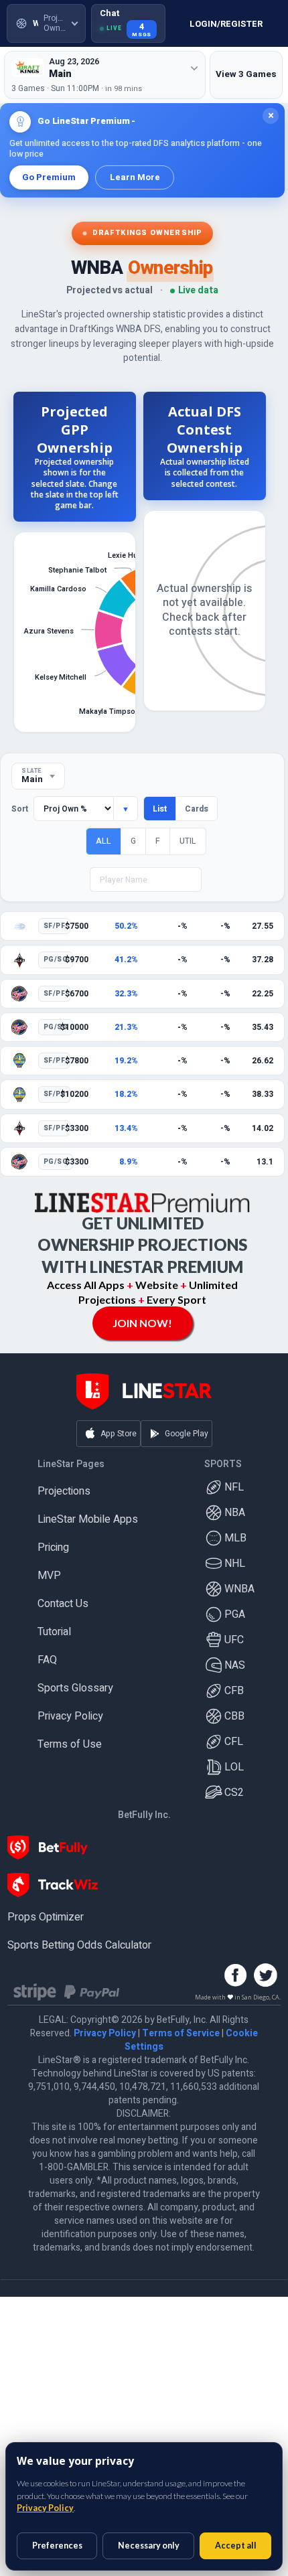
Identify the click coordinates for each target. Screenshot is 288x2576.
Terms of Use (70, 1744)
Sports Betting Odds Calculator (79, 1945)
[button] (46, 23)
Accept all (236, 2546)
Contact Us (63, 1604)
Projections (64, 1491)
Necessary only (149, 2546)
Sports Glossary (75, 1688)
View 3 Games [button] (246, 74)
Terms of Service (181, 2033)
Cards (197, 809)
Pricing (53, 1547)
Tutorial (54, 1632)
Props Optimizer (46, 1917)
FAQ (47, 1660)
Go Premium (49, 177)
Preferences (57, 2546)
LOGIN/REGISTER (226, 24)
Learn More (135, 177)
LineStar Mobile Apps (88, 1519)
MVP (49, 1576)
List (160, 809)
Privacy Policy (70, 1716)
